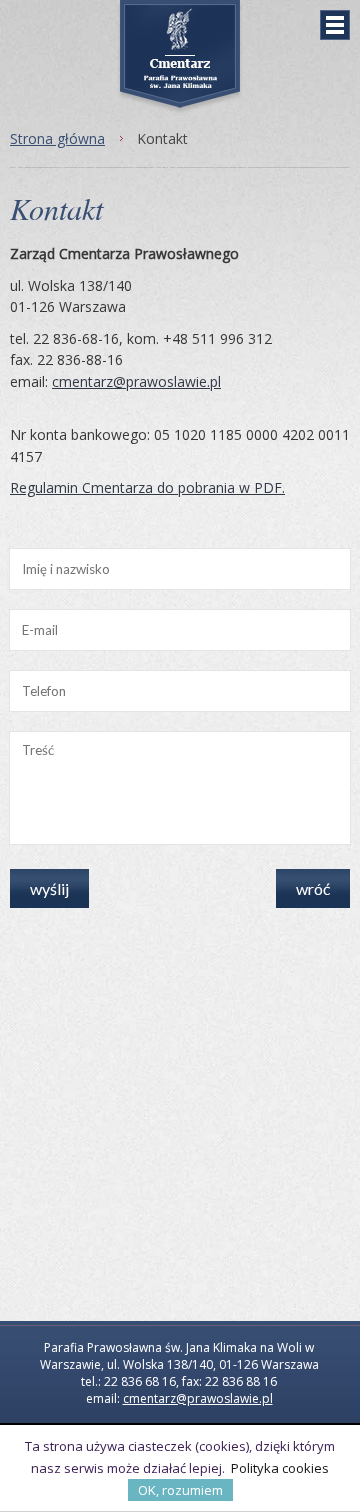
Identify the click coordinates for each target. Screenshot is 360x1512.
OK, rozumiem (180, 1490)
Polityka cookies (280, 1468)
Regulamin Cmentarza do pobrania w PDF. (147, 487)
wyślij (49, 888)
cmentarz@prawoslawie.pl (136, 381)
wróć (313, 888)
